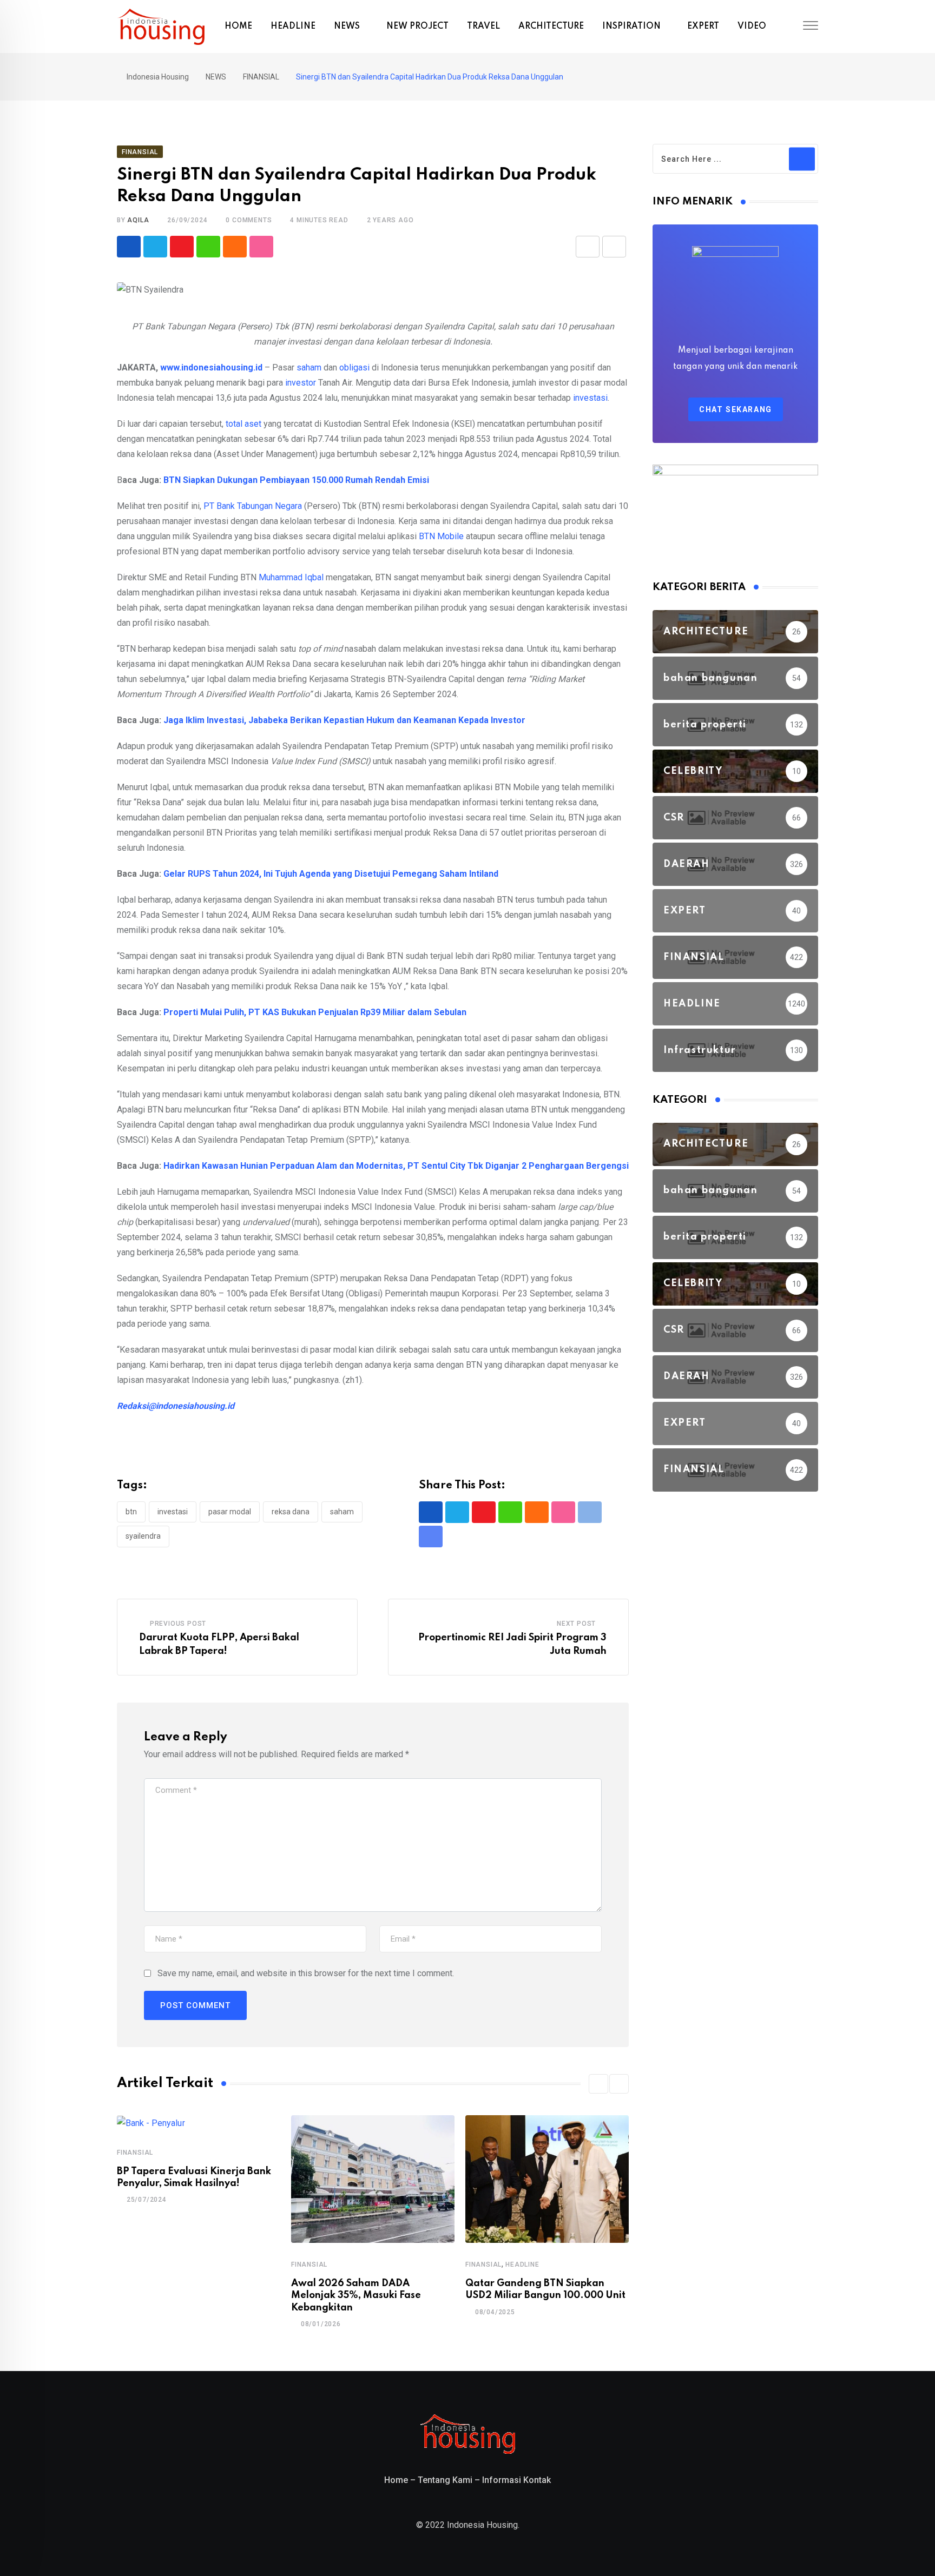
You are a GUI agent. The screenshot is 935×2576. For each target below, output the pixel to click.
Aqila (138, 220)
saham (309, 367)
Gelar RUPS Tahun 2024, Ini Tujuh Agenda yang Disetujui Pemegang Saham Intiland (331, 874)
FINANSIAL (135, 2153)
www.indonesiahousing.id (211, 367)
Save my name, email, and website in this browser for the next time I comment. (306, 1973)
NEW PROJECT (417, 27)
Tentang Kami (445, 2480)
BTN (131, 1512)
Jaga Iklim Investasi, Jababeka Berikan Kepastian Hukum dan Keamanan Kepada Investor (344, 720)
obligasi (354, 367)
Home (396, 2480)
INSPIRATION (631, 27)
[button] (598, 2084)
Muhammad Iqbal (291, 577)
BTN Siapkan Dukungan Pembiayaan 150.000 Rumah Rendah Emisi (296, 480)
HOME (238, 27)
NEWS (347, 27)
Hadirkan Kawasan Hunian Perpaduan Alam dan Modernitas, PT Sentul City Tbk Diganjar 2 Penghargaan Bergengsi (396, 1166)
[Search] (791, 27)
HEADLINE (293, 27)
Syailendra (143, 1536)
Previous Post (178, 1624)
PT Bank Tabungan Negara (253, 506)
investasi (590, 398)
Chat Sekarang (736, 409)
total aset (243, 424)
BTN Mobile (441, 536)
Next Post (576, 1624)
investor (301, 383)
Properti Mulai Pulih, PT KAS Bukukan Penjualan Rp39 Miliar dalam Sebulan (315, 1012)
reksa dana (291, 1512)
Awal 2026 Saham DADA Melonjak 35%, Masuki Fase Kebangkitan (356, 2296)
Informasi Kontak (516, 2480)
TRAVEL (483, 27)
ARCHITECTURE (551, 27)
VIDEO (752, 27)
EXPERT (703, 27)
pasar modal (230, 1512)
